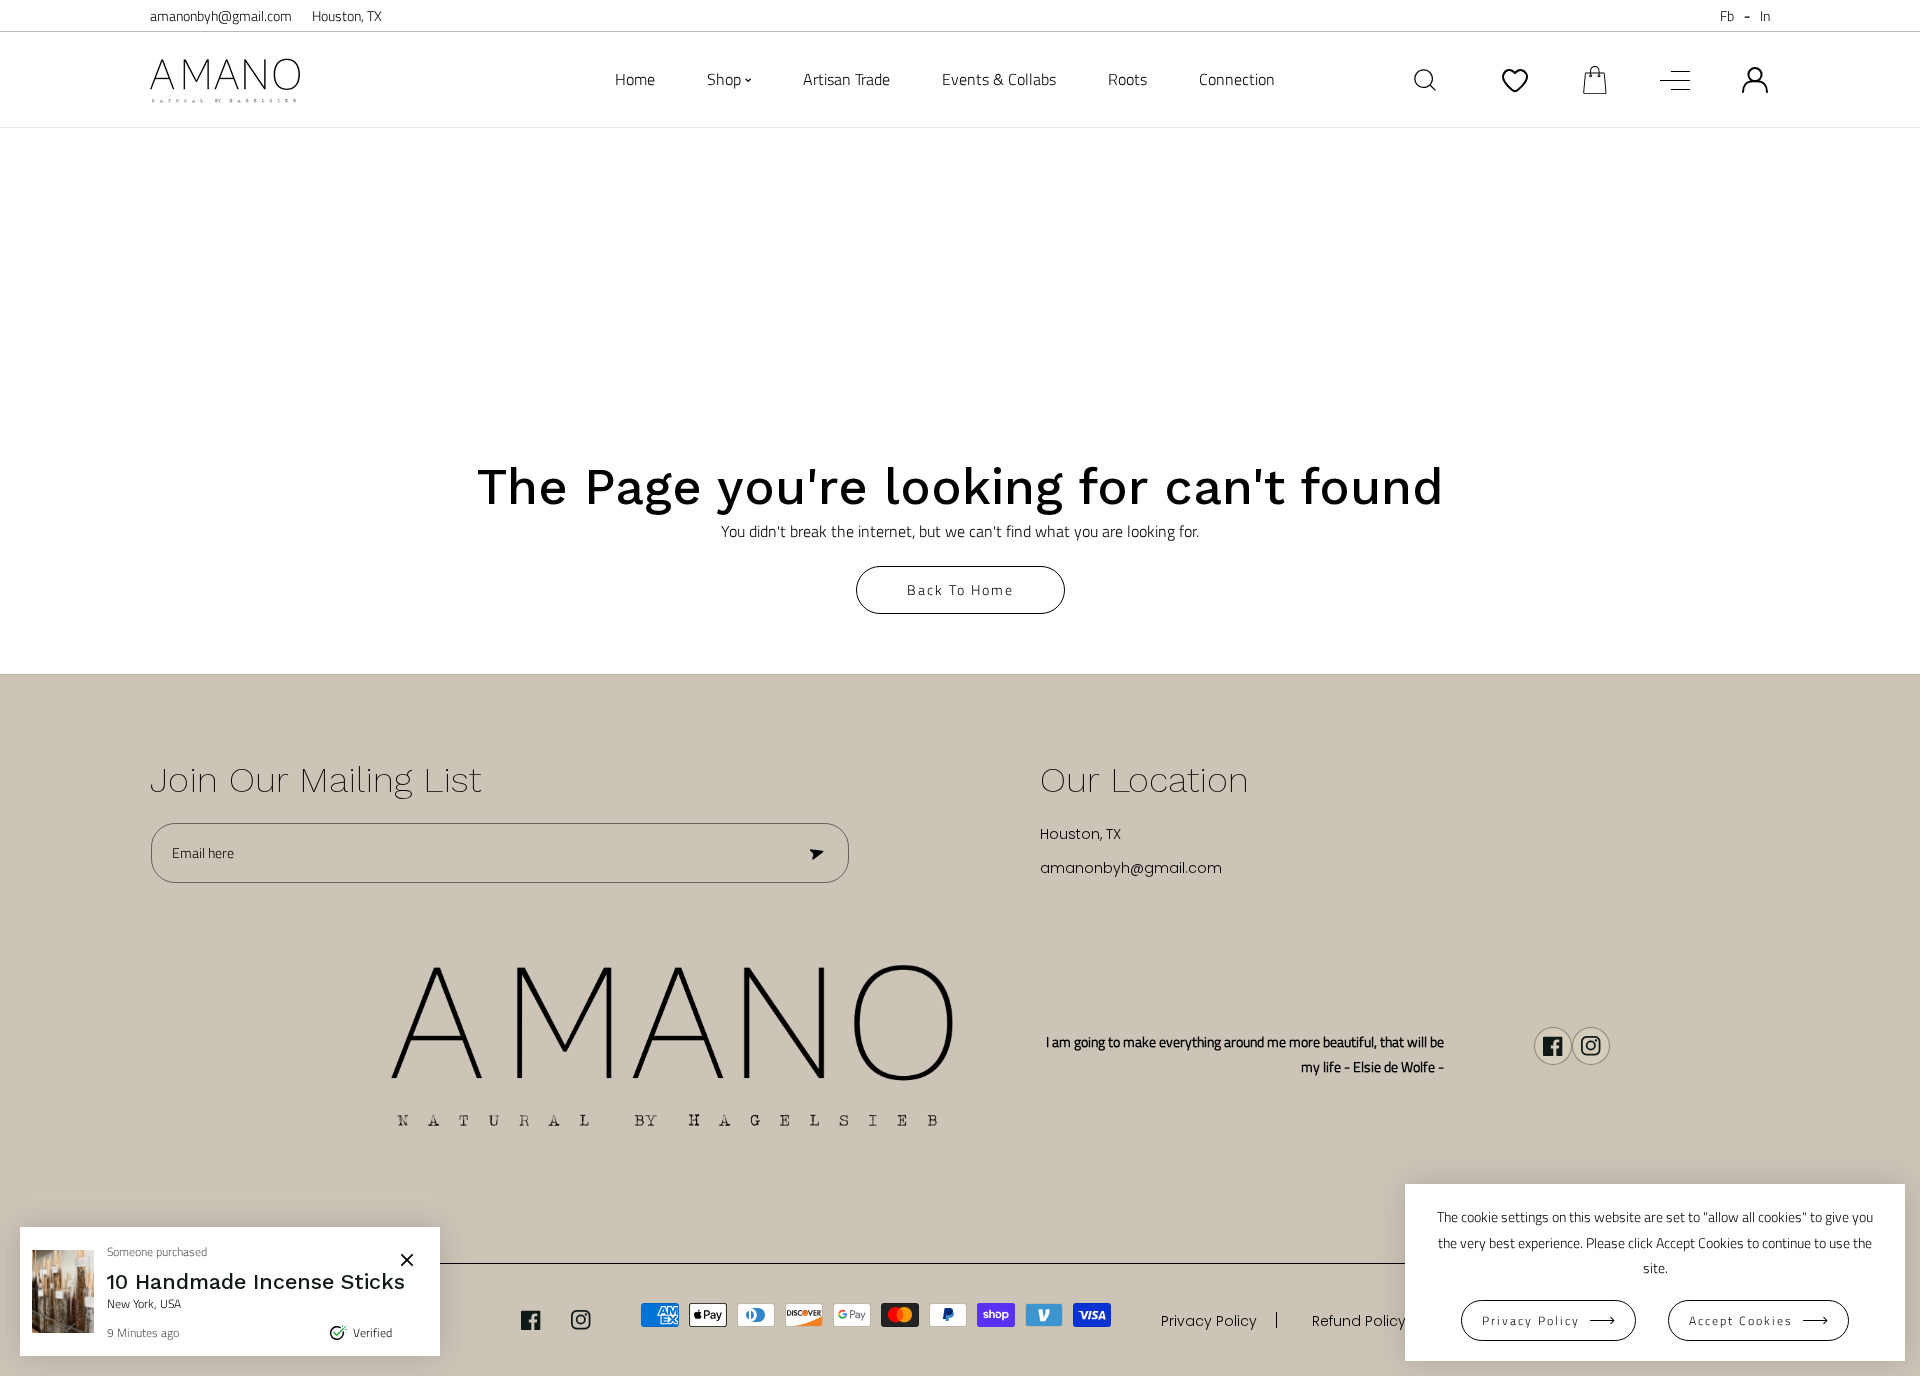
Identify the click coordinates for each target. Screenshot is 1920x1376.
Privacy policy (1531, 1320)
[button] (1595, 80)
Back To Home (960, 589)
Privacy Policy (1209, 1321)
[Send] (815, 853)
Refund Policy (1359, 1321)
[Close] (407, 1260)
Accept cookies (1741, 1320)
